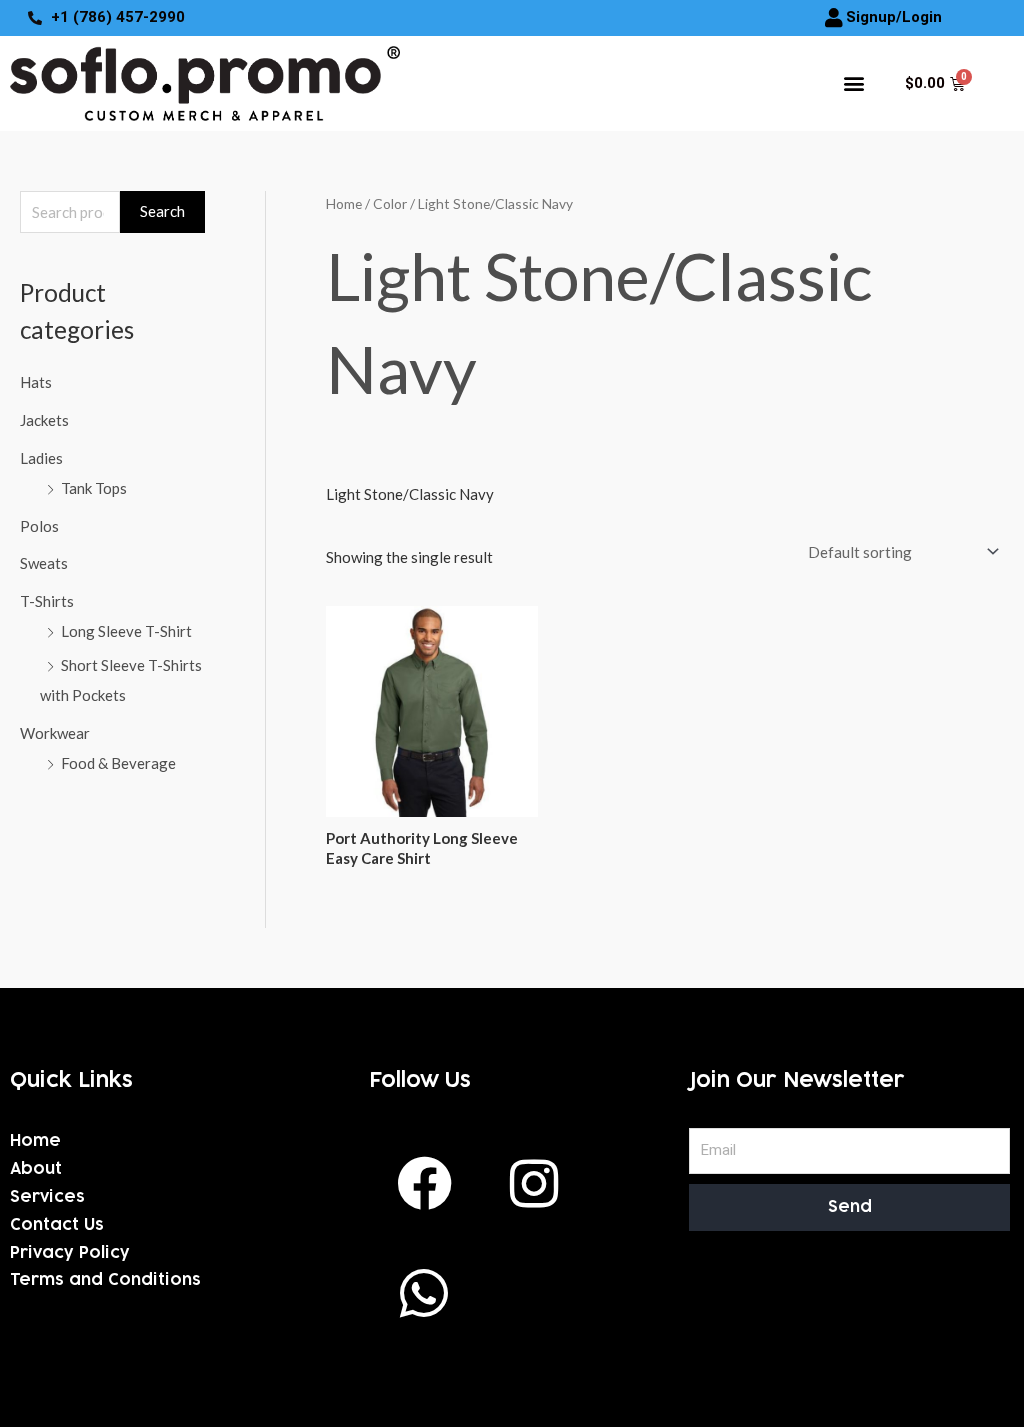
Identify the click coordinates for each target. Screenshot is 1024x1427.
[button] (853, 83)
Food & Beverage (118, 763)
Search (162, 211)
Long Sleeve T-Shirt (126, 631)
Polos (39, 526)
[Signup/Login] (834, 18)
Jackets (44, 420)
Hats (36, 382)
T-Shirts (47, 601)
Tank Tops (94, 488)
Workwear (55, 733)
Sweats (44, 563)
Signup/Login (894, 17)
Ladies (41, 458)
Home (344, 203)
